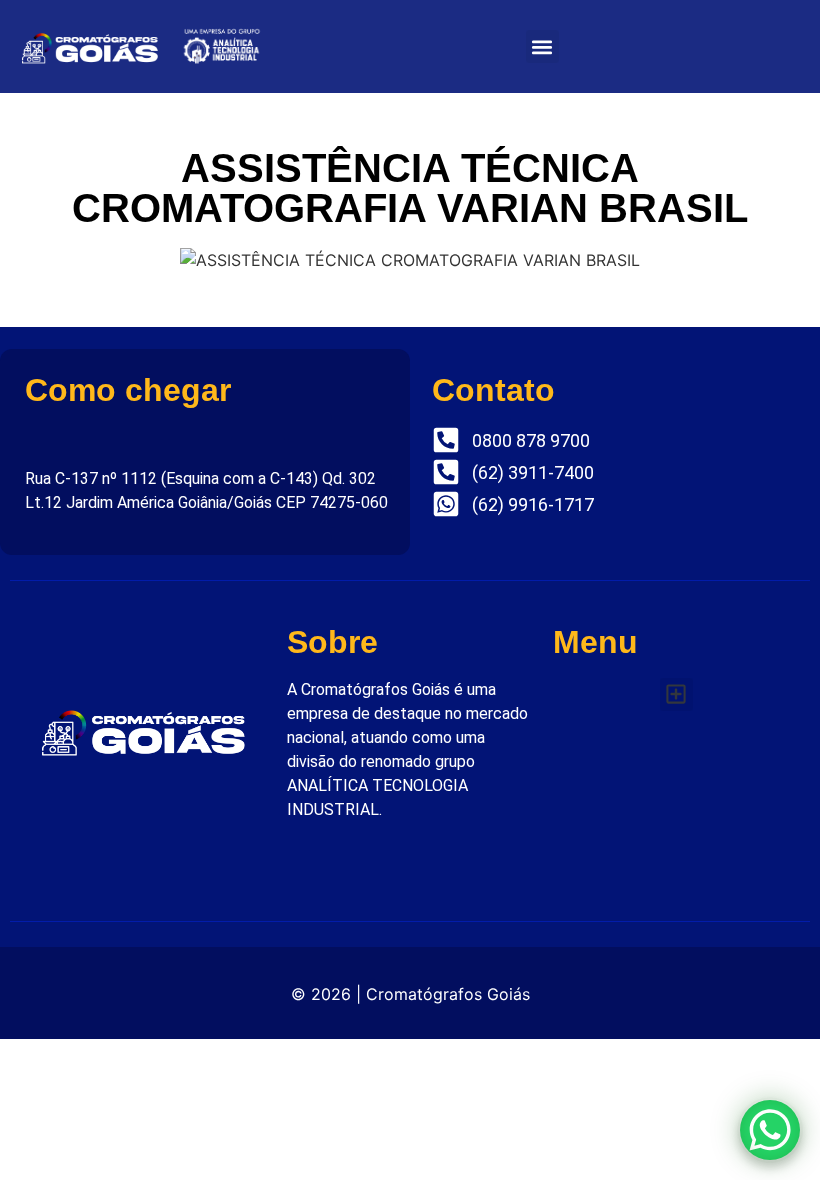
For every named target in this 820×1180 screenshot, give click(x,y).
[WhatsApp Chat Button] (770, 1130)
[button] (542, 46)
